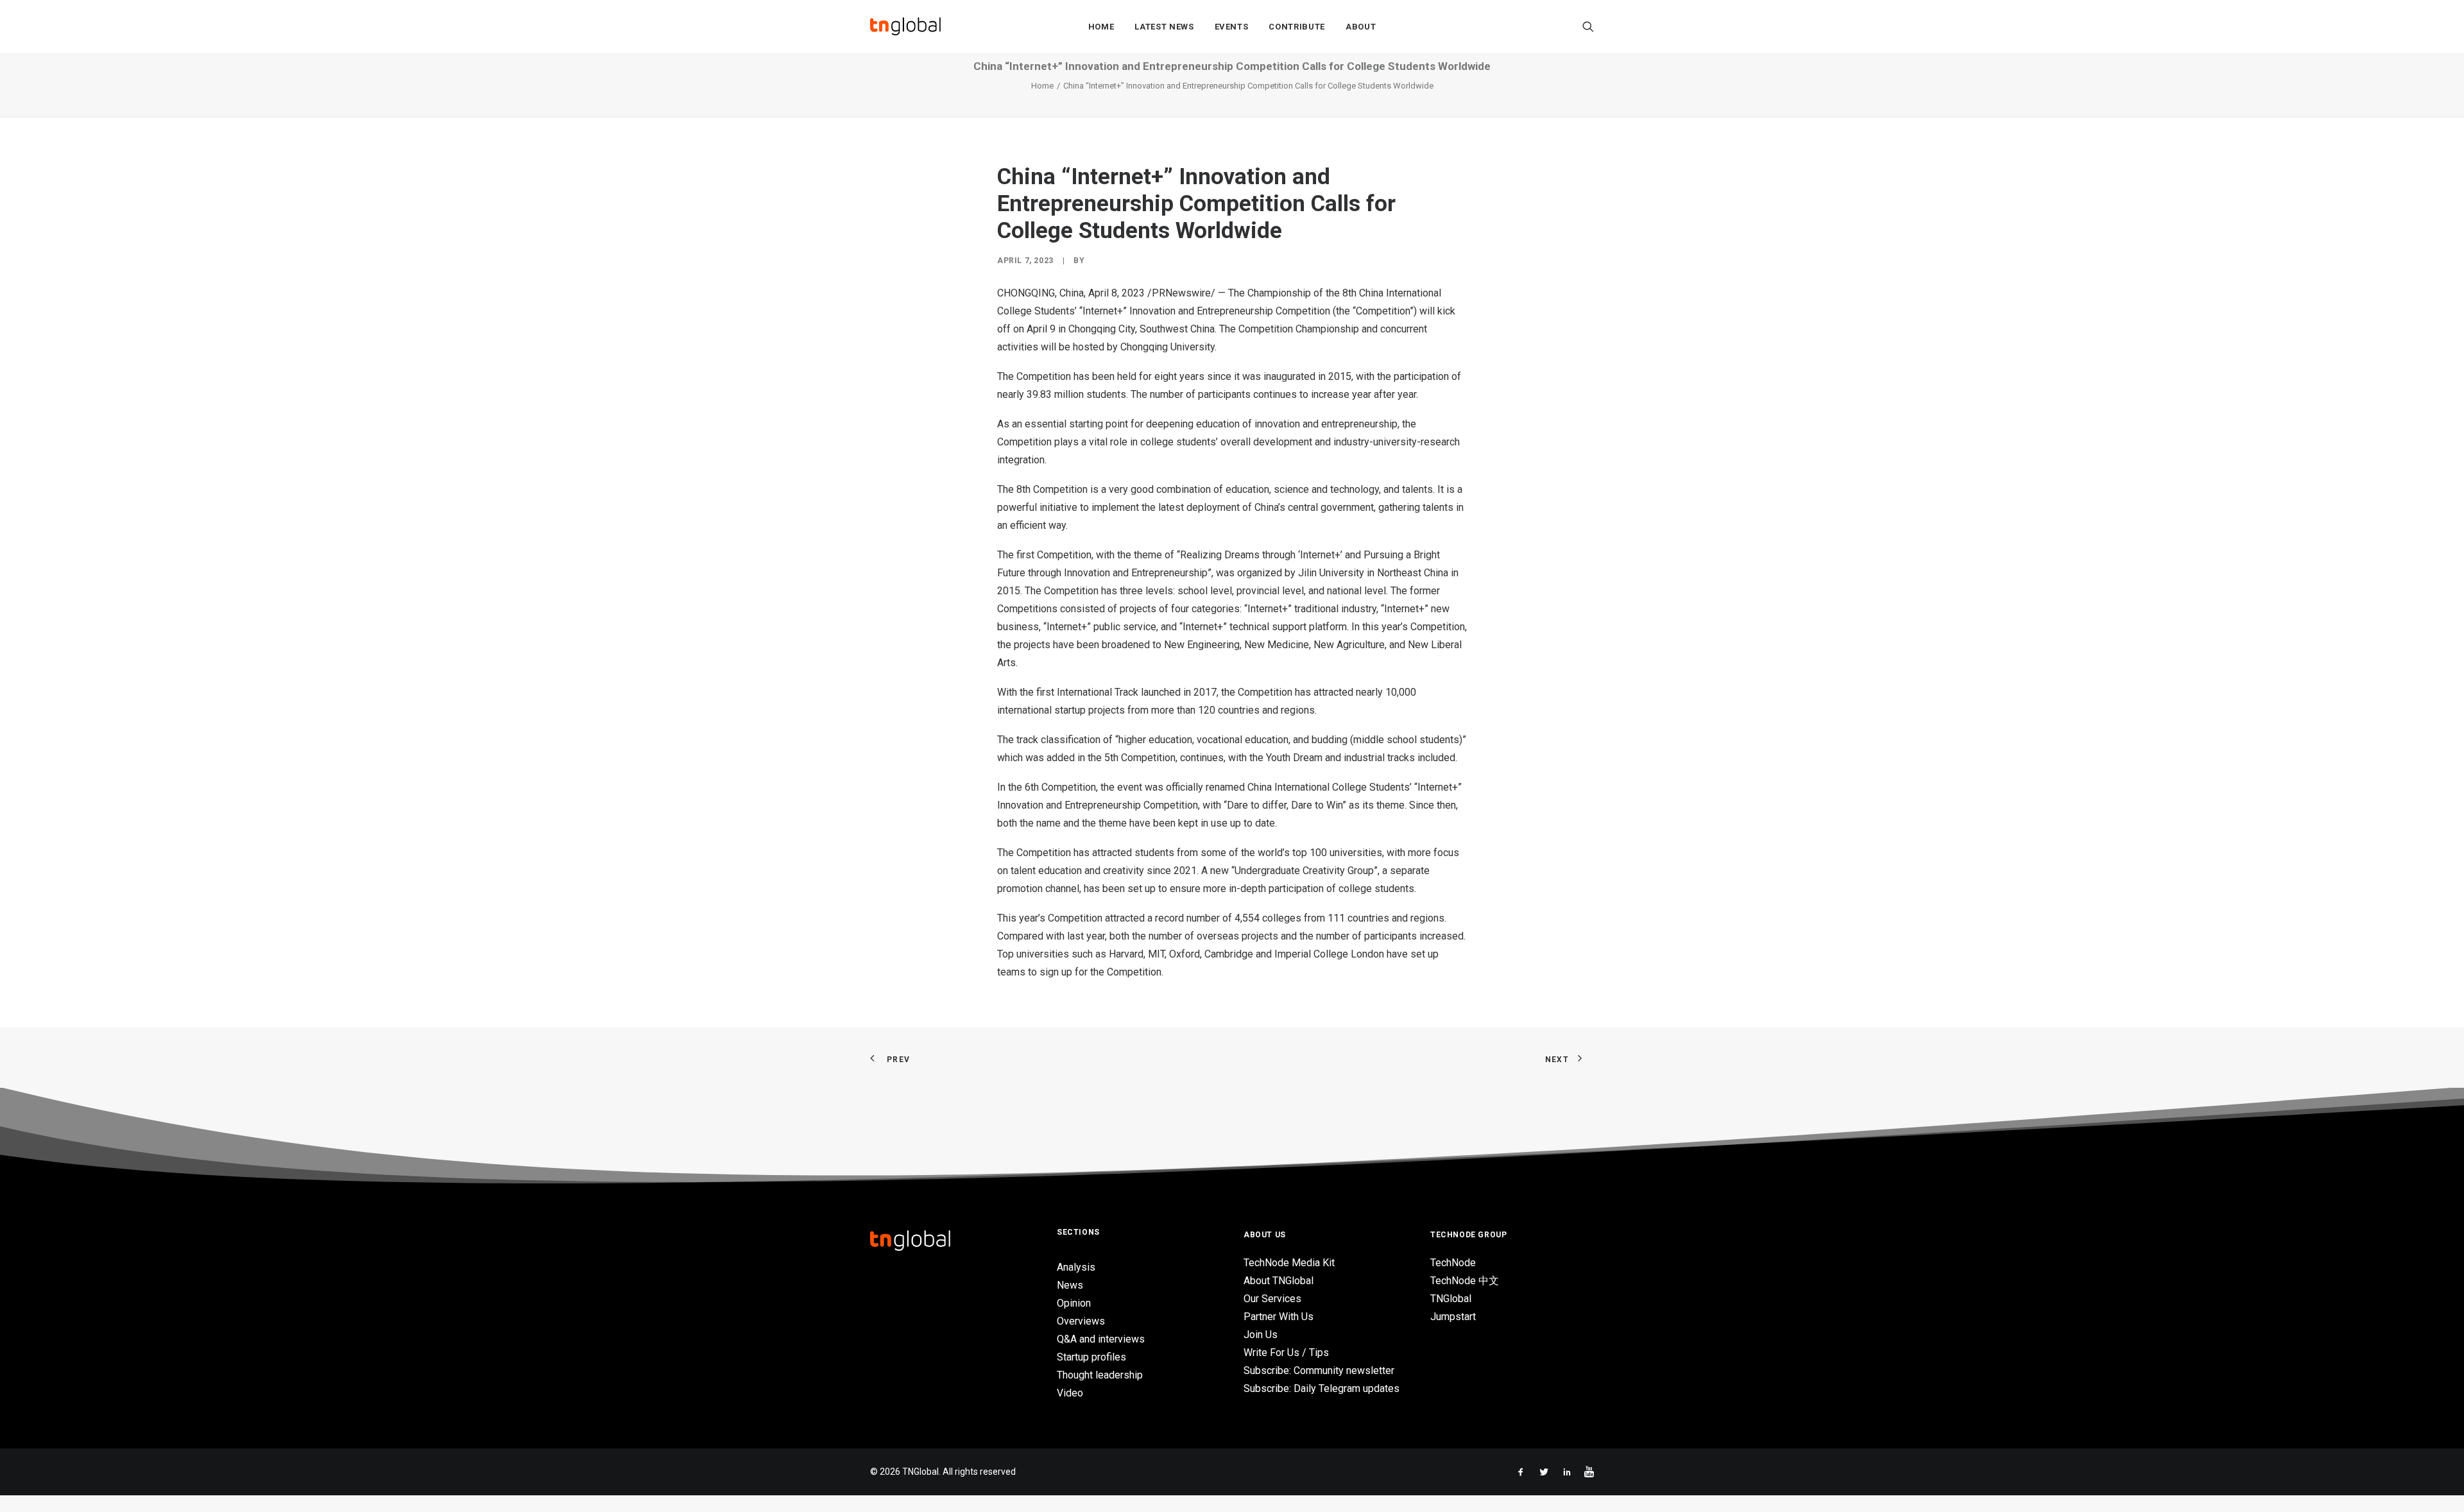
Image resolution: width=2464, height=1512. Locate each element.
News (1070, 1285)
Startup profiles (1091, 1357)
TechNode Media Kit (1289, 1263)
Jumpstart (1453, 1317)
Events (1232, 27)
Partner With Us (1279, 1317)
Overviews (1081, 1321)
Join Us (1261, 1335)
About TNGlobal (1279, 1281)
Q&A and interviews (1101, 1339)
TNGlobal (1451, 1299)
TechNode (1453, 1263)
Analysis (1076, 1267)
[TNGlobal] (905, 26)
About (1361, 27)
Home (1101, 27)
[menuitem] (1101, 26)
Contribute (1297, 27)
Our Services (1272, 1299)
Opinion (1074, 1303)
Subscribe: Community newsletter (1319, 1370)
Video (1070, 1393)
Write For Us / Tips (1286, 1353)
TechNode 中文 (1465, 1281)
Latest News (1164, 27)
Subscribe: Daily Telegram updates (1322, 1388)
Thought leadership (1100, 1375)
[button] (1588, 26)
